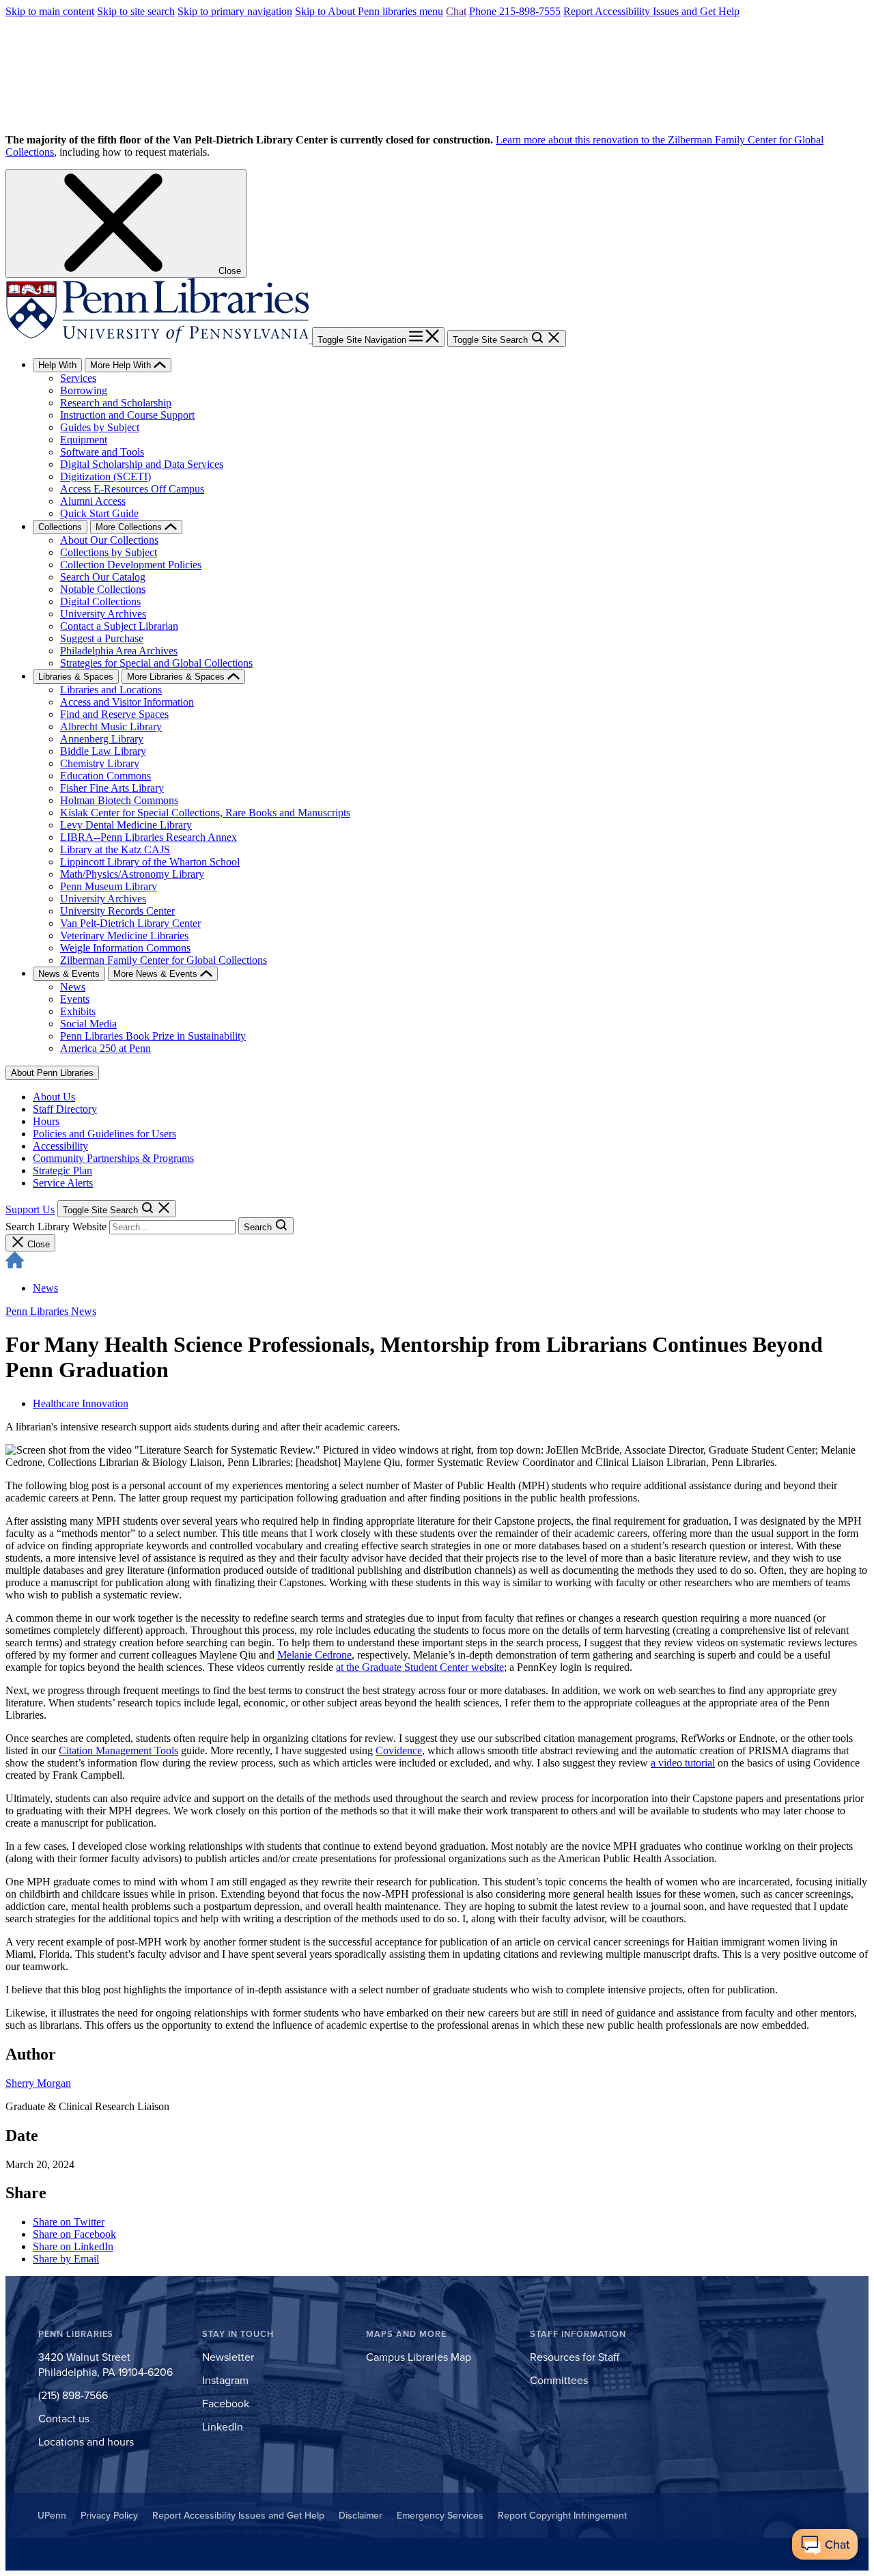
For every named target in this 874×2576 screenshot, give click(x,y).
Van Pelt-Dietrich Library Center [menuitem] (130, 923)
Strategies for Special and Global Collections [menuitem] (156, 663)
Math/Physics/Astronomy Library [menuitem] (132, 874)
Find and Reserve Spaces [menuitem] (114, 714)
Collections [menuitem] (60, 527)
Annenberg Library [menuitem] (102, 739)
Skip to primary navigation (235, 11)
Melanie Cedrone (314, 1655)
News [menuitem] (73, 987)
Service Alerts (63, 1183)
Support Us (30, 1209)
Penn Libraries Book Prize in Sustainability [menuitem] (153, 1036)
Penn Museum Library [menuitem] (109, 886)
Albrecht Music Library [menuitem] (111, 726)
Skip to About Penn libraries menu (369, 11)
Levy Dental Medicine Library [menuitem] (126, 825)
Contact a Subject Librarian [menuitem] (119, 626)
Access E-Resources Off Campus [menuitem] (132, 489)
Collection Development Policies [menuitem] (131, 565)
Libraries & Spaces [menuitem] (76, 677)
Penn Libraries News (51, 1311)
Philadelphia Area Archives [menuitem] (119, 651)
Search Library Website (56, 1227)
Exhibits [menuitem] (78, 1011)
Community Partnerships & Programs (113, 1158)
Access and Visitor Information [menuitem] (127, 702)
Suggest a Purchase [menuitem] (102, 638)
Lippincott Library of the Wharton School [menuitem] (150, 862)
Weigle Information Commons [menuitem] (125, 948)
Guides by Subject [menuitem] (100, 427)
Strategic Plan (62, 1171)
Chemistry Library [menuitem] (100, 763)
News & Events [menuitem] (69, 974)
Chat (456, 11)
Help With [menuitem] (57, 365)
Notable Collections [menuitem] (103, 589)
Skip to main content (50, 11)
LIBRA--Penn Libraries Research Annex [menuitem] (149, 837)
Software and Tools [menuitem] (102, 452)
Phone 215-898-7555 (515, 11)
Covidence (399, 1750)
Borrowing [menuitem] (84, 390)
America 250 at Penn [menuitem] (105, 1048)
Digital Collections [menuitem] (100, 601)
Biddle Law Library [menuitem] (103, 751)
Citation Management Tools (118, 1750)
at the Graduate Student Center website (420, 1667)
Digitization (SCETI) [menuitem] (105, 476)
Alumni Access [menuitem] (93, 501)
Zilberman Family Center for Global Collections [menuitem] (164, 960)
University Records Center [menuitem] (117, 911)
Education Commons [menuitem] (105, 776)
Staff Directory (65, 1109)
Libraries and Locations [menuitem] (111, 690)
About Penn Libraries (52, 1073)
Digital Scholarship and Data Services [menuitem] (142, 464)
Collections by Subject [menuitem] (109, 552)
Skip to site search (136, 11)
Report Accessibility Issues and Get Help (651, 11)
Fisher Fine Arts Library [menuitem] (112, 788)
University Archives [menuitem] (103, 614)
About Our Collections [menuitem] (109, 540)
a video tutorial (683, 1763)
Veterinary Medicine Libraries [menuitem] (124, 936)
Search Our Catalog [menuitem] (103, 577)
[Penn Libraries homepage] (159, 339)
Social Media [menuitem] (88, 1024)
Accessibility (60, 1146)
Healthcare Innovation (81, 1403)
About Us (54, 1097)
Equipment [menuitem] (84, 440)
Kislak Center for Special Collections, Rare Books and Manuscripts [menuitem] (205, 813)
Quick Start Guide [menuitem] (99, 513)
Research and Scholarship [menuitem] (116, 403)
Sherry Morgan (38, 2083)
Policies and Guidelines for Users (104, 1134)
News (45, 1288)
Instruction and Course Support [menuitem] (127, 415)
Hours (46, 1121)
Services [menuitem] (78, 378)
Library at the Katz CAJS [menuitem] (115, 849)
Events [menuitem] (75, 999)
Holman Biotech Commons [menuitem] (119, 800)
